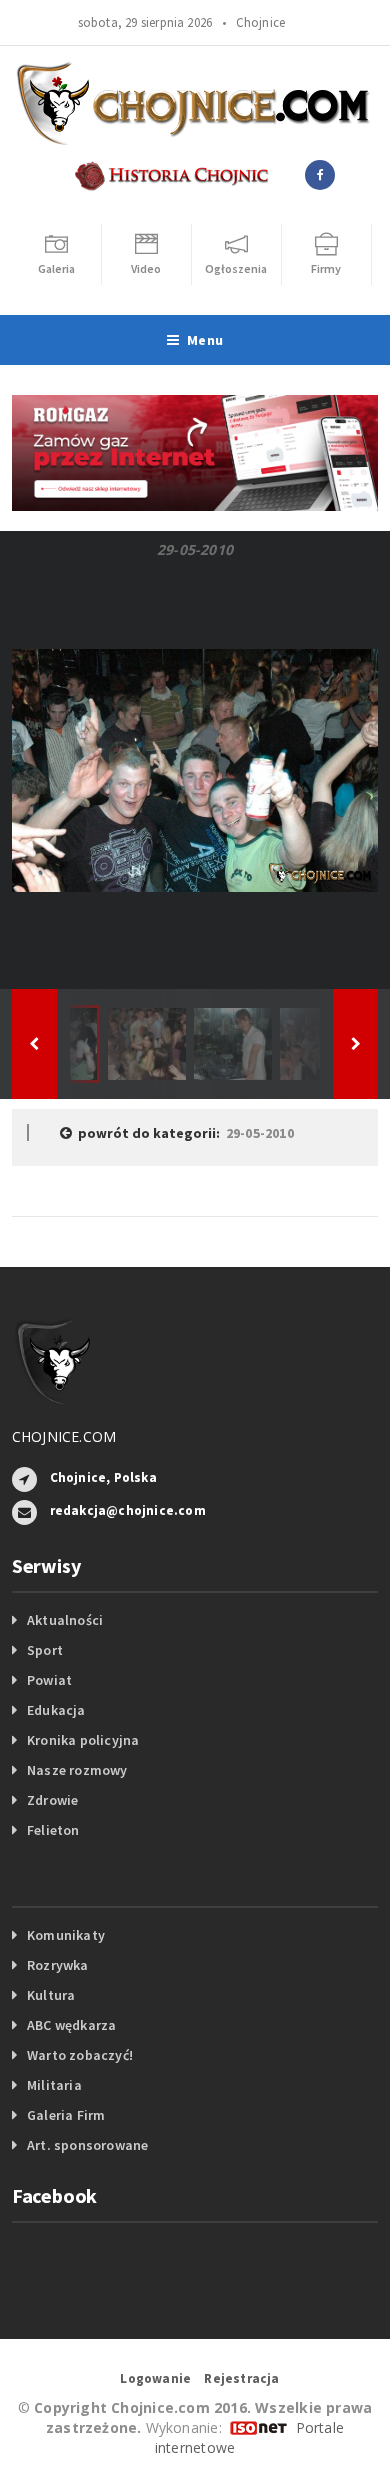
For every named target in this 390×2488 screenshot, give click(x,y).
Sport (45, 1650)
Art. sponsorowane (88, 2145)
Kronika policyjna (83, 1740)
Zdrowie (52, 1800)
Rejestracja (241, 2378)
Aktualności (65, 1620)
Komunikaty (66, 1935)
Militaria (54, 2085)
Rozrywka (58, 1965)
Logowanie (155, 2378)
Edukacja (56, 1710)
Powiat (49, 1680)
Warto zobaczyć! (80, 2055)
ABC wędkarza (72, 2025)
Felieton (53, 1830)
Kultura (51, 1995)
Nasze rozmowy (77, 1770)
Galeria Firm (66, 2115)
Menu (205, 340)
